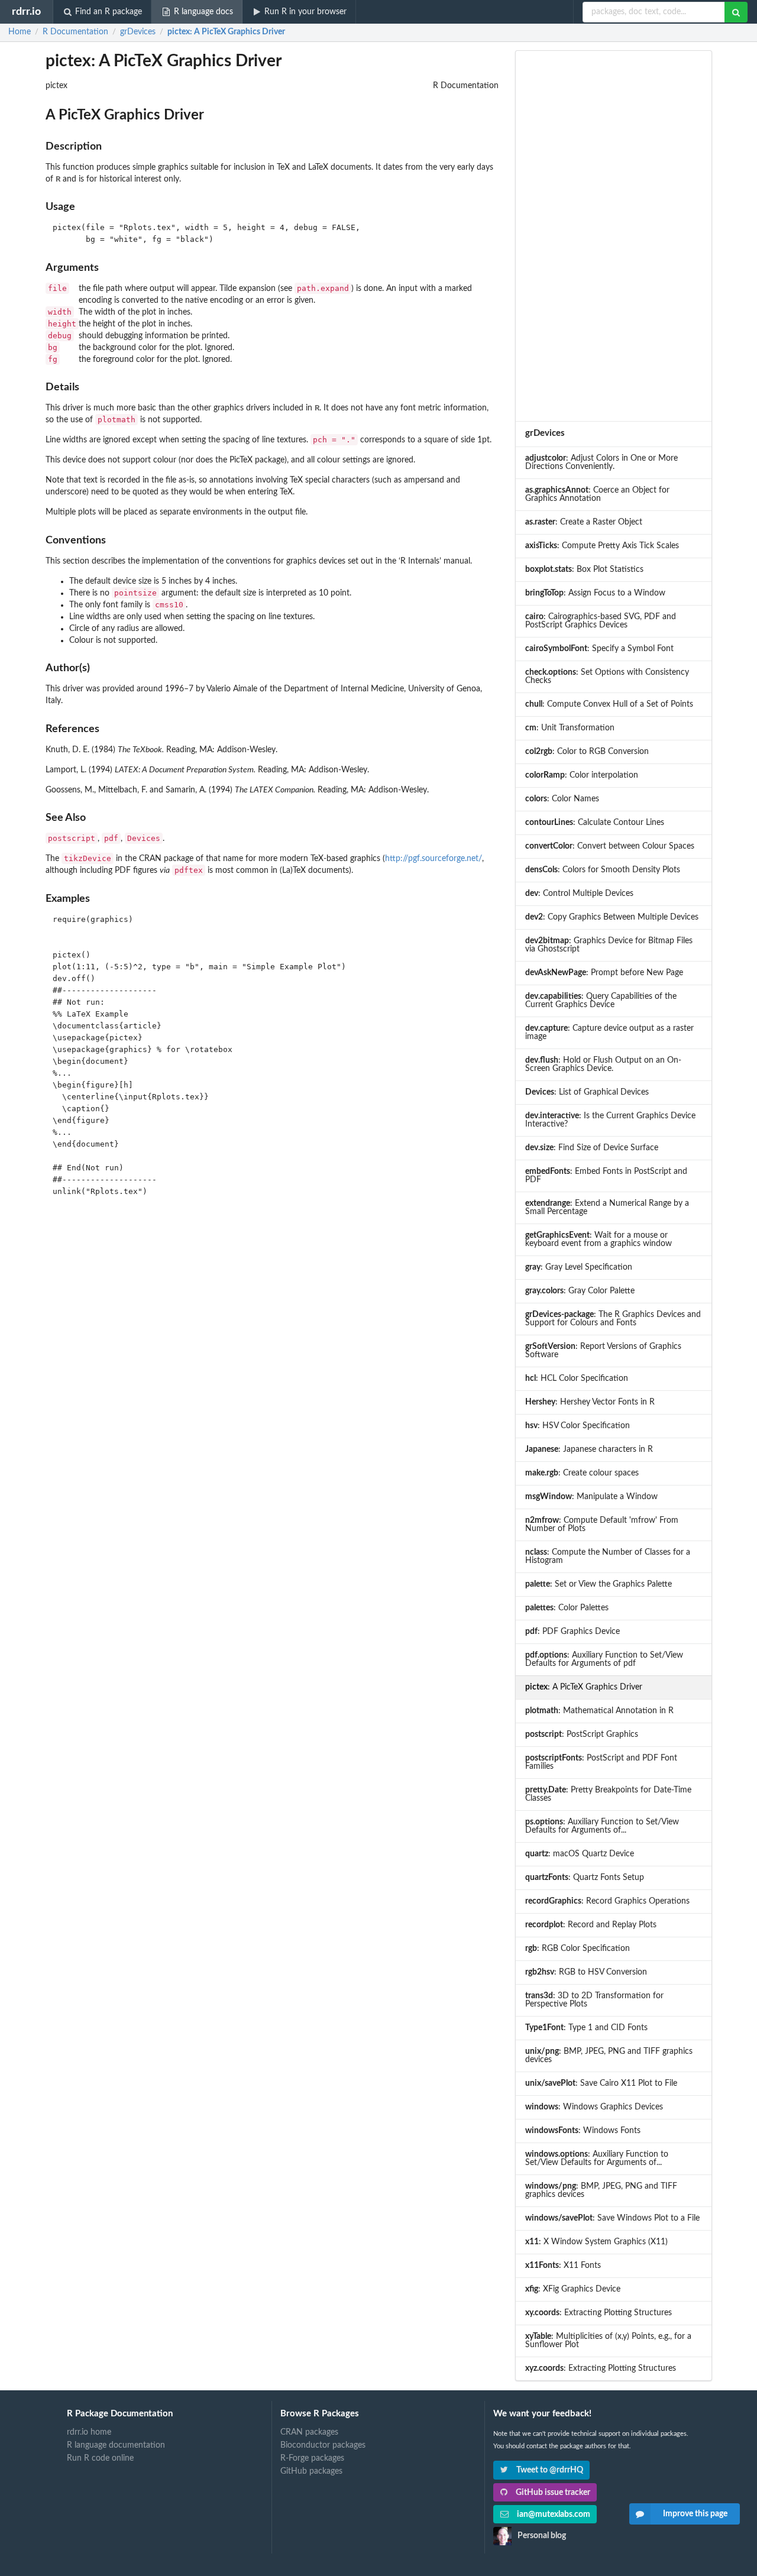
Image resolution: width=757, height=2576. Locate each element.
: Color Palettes (567, 1608)
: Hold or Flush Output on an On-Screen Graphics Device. (603, 1064)
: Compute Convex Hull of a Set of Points (609, 704)
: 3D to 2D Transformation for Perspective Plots (594, 2000)
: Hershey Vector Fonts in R (590, 1402)
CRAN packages (309, 2432)
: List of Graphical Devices (587, 1092)
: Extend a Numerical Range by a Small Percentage (607, 1208)
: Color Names (562, 799)
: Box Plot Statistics (584, 569)
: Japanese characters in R (589, 1449)
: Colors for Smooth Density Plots (603, 870)
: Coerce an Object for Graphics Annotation (597, 494)
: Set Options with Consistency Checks (607, 677)
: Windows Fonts (583, 2131)
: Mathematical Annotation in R (599, 1711)
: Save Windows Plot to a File (612, 2218)
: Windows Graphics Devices (594, 2107)
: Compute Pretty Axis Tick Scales (602, 546)
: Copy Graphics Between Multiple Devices (612, 917)
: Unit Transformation (570, 728)
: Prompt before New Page (604, 973)
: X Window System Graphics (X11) (596, 2242)
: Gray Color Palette (580, 1291)
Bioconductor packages (323, 2445)
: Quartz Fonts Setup (585, 1878)
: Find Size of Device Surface (592, 1148)
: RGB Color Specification (578, 1949)
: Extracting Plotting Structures (599, 2313)
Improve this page (695, 2514)
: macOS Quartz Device (580, 1854)
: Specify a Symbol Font (599, 649)
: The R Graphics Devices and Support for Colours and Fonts (613, 1319)
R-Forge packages (312, 2458)
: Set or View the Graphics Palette (599, 1584)
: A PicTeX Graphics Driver (226, 32)
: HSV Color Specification (578, 1426)
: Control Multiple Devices (579, 894)
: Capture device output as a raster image (609, 1033)
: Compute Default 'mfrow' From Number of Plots (602, 1525)
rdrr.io (26, 12)
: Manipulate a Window (591, 1497)
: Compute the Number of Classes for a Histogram (608, 1556)
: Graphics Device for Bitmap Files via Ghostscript (609, 945)
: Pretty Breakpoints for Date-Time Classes (608, 1794)
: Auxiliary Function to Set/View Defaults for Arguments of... (602, 1826)
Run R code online (100, 2458)
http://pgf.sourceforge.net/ (434, 859)
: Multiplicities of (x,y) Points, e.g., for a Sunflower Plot (608, 2341)
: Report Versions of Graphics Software (603, 1351)
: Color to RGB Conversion (587, 752)
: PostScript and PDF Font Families (601, 1762)
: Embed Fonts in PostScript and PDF (606, 1176)
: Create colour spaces (582, 1473)
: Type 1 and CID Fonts (586, 2028)
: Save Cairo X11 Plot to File (601, 2083)
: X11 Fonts (563, 2266)
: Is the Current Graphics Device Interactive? (610, 1120)
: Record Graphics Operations (607, 1901)
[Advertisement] (614, 236)
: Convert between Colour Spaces (610, 846)
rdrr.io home (89, 2432)
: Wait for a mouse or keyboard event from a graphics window (599, 1240)
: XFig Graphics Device (573, 2289)
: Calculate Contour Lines (595, 823)
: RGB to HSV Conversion (586, 1972)
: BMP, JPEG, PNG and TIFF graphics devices (609, 2056)
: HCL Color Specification (577, 1378)
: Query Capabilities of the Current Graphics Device (601, 1001)
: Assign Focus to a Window (595, 593)
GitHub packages (311, 2471)
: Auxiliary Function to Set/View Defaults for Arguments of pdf (604, 1659)
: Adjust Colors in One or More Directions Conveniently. (601, 462)
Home (20, 32)
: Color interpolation (582, 775)
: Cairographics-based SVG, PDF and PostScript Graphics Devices (601, 621)
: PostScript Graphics (582, 1734)
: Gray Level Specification (579, 1267)
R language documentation (116, 2445)
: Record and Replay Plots (591, 1925)
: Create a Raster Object (584, 522)
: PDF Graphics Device (572, 1632)
